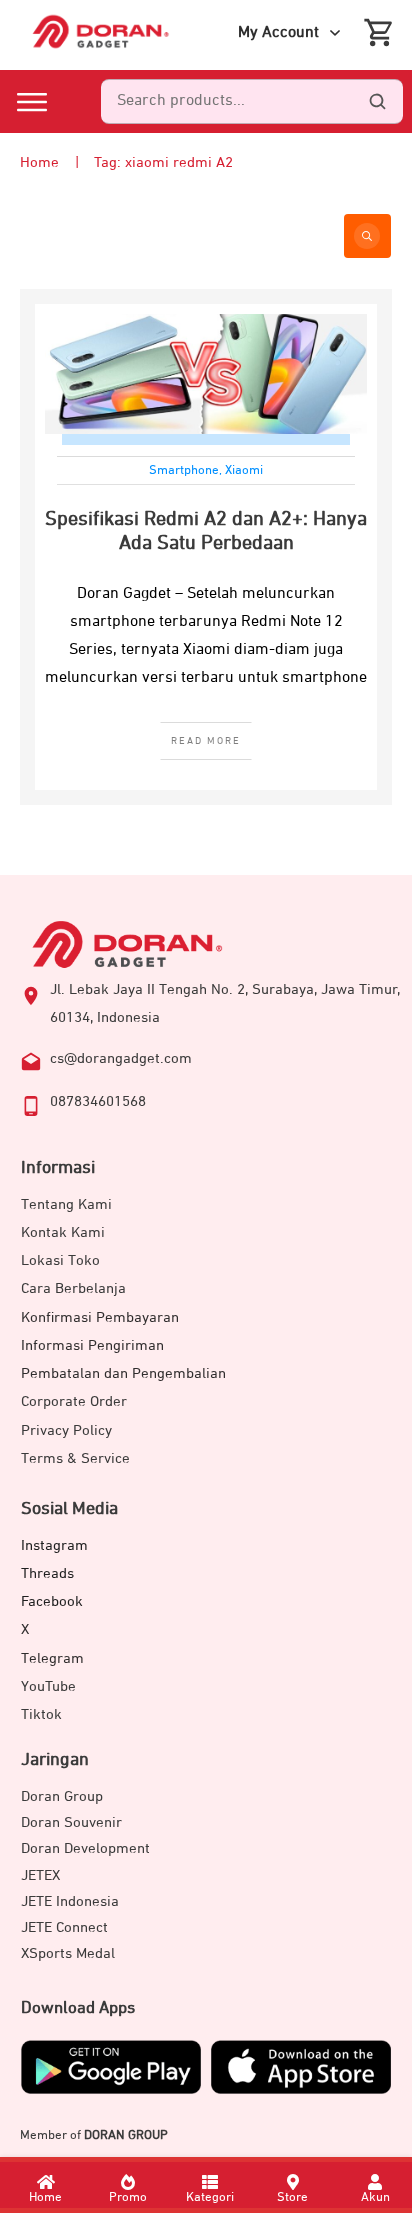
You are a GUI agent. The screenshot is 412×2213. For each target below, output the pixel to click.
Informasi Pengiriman (92, 1345)
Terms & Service (75, 1458)
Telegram (52, 1658)
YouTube (48, 1686)
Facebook (52, 1601)
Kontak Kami (63, 1232)
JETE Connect (64, 1927)
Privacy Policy (66, 1430)
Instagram (54, 1545)
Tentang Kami (66, 1204)
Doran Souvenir (71, 1822)
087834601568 (98, 1101)
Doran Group (62, 1796)
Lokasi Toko (60, 1260)
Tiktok (41, 1714)
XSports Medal (68, 1953)
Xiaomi (244, 470)
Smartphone (184, 470)
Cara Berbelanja (73, 1288)
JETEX (40, 1875)
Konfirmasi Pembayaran (100, 1317)
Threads (47, 1573)
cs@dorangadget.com (121, 1058)
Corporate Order (74, 1401)
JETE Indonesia (70, 1901)
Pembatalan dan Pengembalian (123, 1373)
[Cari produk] (377, 102)
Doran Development (85, 1848)
